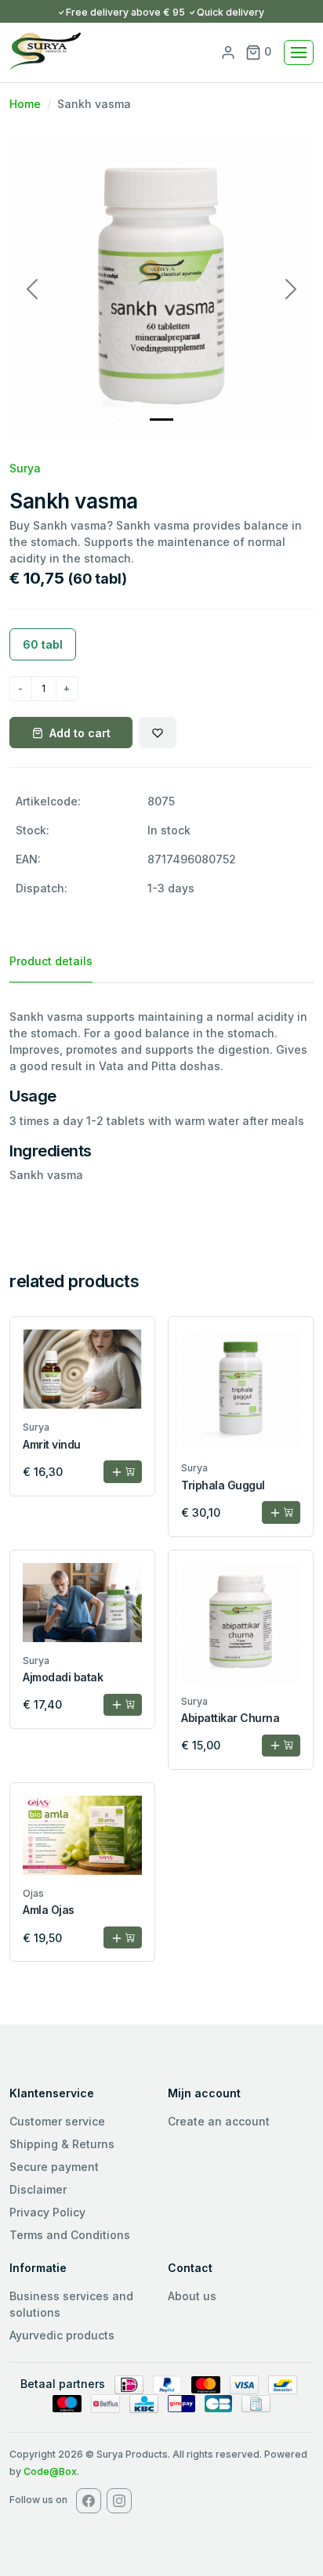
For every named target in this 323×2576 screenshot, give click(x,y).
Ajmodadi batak (63, 1677)
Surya (25, 468)
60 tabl (43, 644)
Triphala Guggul (223, 1485)
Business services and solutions (71, 2304)
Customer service (57, 2121)
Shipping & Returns (62, 2144)
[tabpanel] (161, 1096)
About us (192, 2296)
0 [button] (266, 51)
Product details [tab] (51, 961)
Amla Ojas (49, 1910)
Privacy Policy (47, 2212)
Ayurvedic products (62, 2335)
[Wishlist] (158, 733)
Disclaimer (38, 2189)
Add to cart (80, 733)
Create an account (219, 2121)
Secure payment (54, 2167)
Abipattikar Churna (230, 1718)
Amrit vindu (52, 1444)
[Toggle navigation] (299, 52)
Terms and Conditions (70, 2235)
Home (25, 104)
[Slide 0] (161, 420)
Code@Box (50, 2471)
